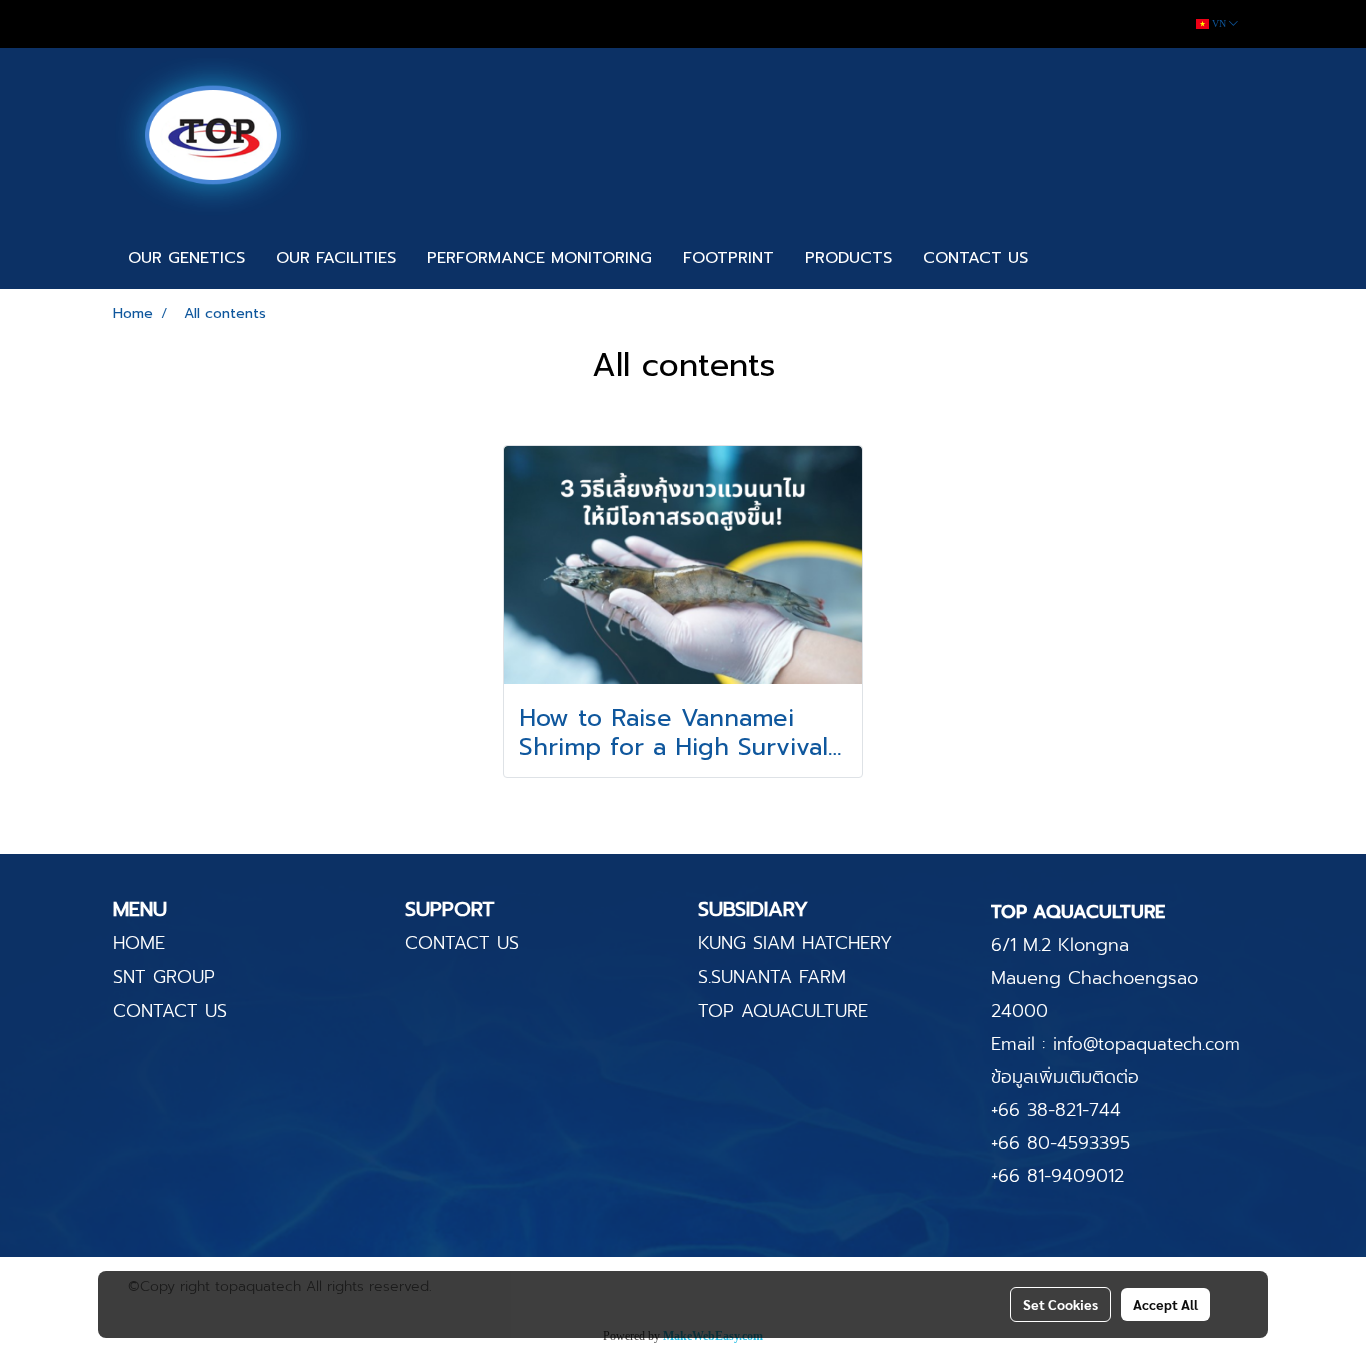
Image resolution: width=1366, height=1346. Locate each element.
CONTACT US (975, 258)
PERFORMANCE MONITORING (539, 258)
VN (1219, 23)
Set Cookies (1060, 1304)
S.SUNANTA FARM (772, 977)
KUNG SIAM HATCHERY (795, 943)
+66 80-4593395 (1060, 1143)
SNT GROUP (164, 977)
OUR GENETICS (186, 258)
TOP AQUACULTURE (783, 1011)
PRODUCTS (848, 258)
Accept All (1165, 1304)
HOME (139, 943)
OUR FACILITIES (336, 258)
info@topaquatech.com (1146, 1044)
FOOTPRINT (728, 258)
